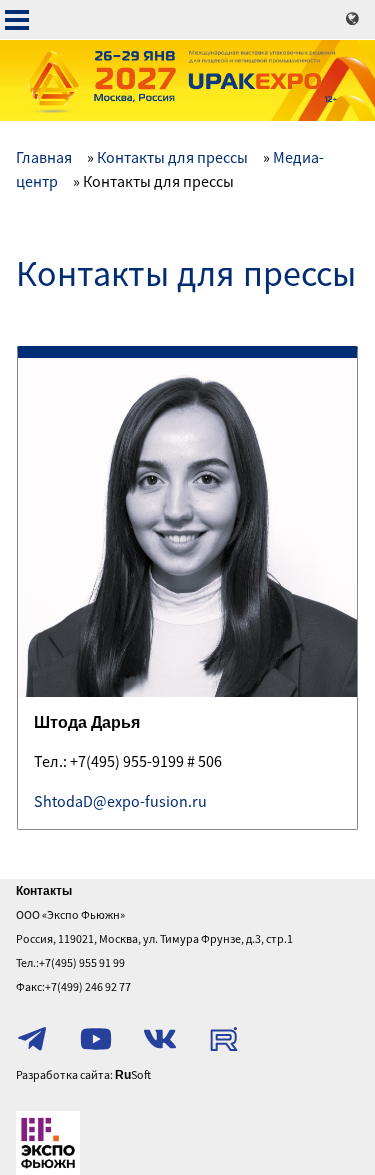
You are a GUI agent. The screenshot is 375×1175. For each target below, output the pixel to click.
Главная (44, 157)
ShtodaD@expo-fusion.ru (120, 801)
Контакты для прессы (172, 157)
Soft (133, 1074)
